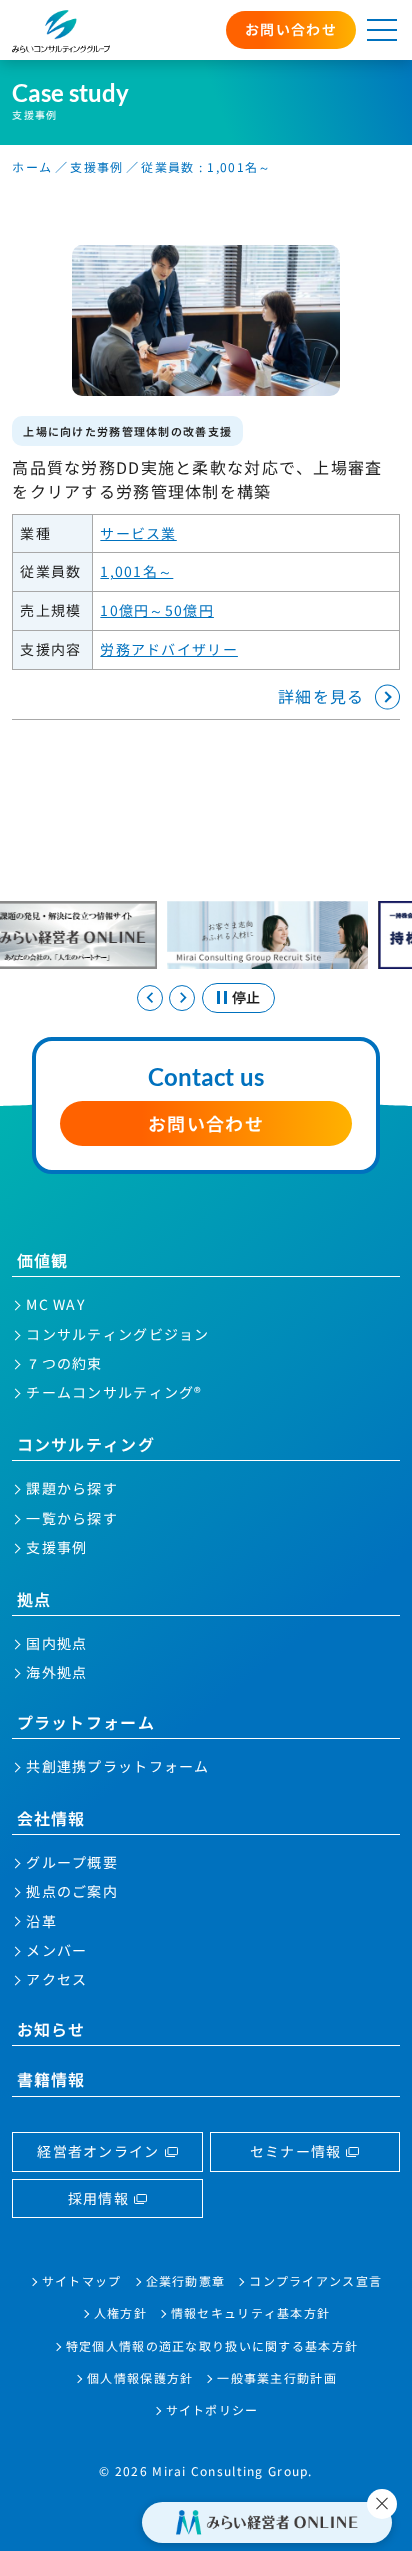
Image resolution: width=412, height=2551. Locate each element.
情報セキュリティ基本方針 (250, 2312)
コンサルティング (86, 1444)
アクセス (56, 1979)
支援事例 (96, 166)
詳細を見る (321, 696)
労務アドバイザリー (169, 649)
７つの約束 (64, 1363)
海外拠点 (56, 1672)
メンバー (56, 1950)
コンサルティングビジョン (117, 1334)
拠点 (34, 1599)
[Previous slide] (150, 998)
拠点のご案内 (72, 1891)
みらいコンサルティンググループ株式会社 (60, 31)
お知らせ (51, 2029)
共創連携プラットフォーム (117, 1766)
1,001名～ (136, 571)
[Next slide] (182, 998)
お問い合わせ (291, 29)
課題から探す (72, 1488)
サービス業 (138, 533)
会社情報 (51, 1818)
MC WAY (55, 1304)
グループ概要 (72, 1862)
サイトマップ (82, 2280)
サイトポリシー (212, 2409)
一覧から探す (72, 1518)
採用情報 (98, 2198)
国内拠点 (56, 1643)
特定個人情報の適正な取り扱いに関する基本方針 (212, 2345)
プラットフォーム (86, 1722)
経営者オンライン (98, 2151)
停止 (246, 997)
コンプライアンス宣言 (315, 2280)
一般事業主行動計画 (277, 2377)
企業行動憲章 (186, 2280)
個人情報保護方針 (140, 2377)
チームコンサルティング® (114, 1392)
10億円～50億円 (157, 610)
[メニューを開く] (382, 30)
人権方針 (120, 2312)
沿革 (41, 1921)
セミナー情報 (296, 2151)
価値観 (43, 1260)
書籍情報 (51, 2079)
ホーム (32, 166)
